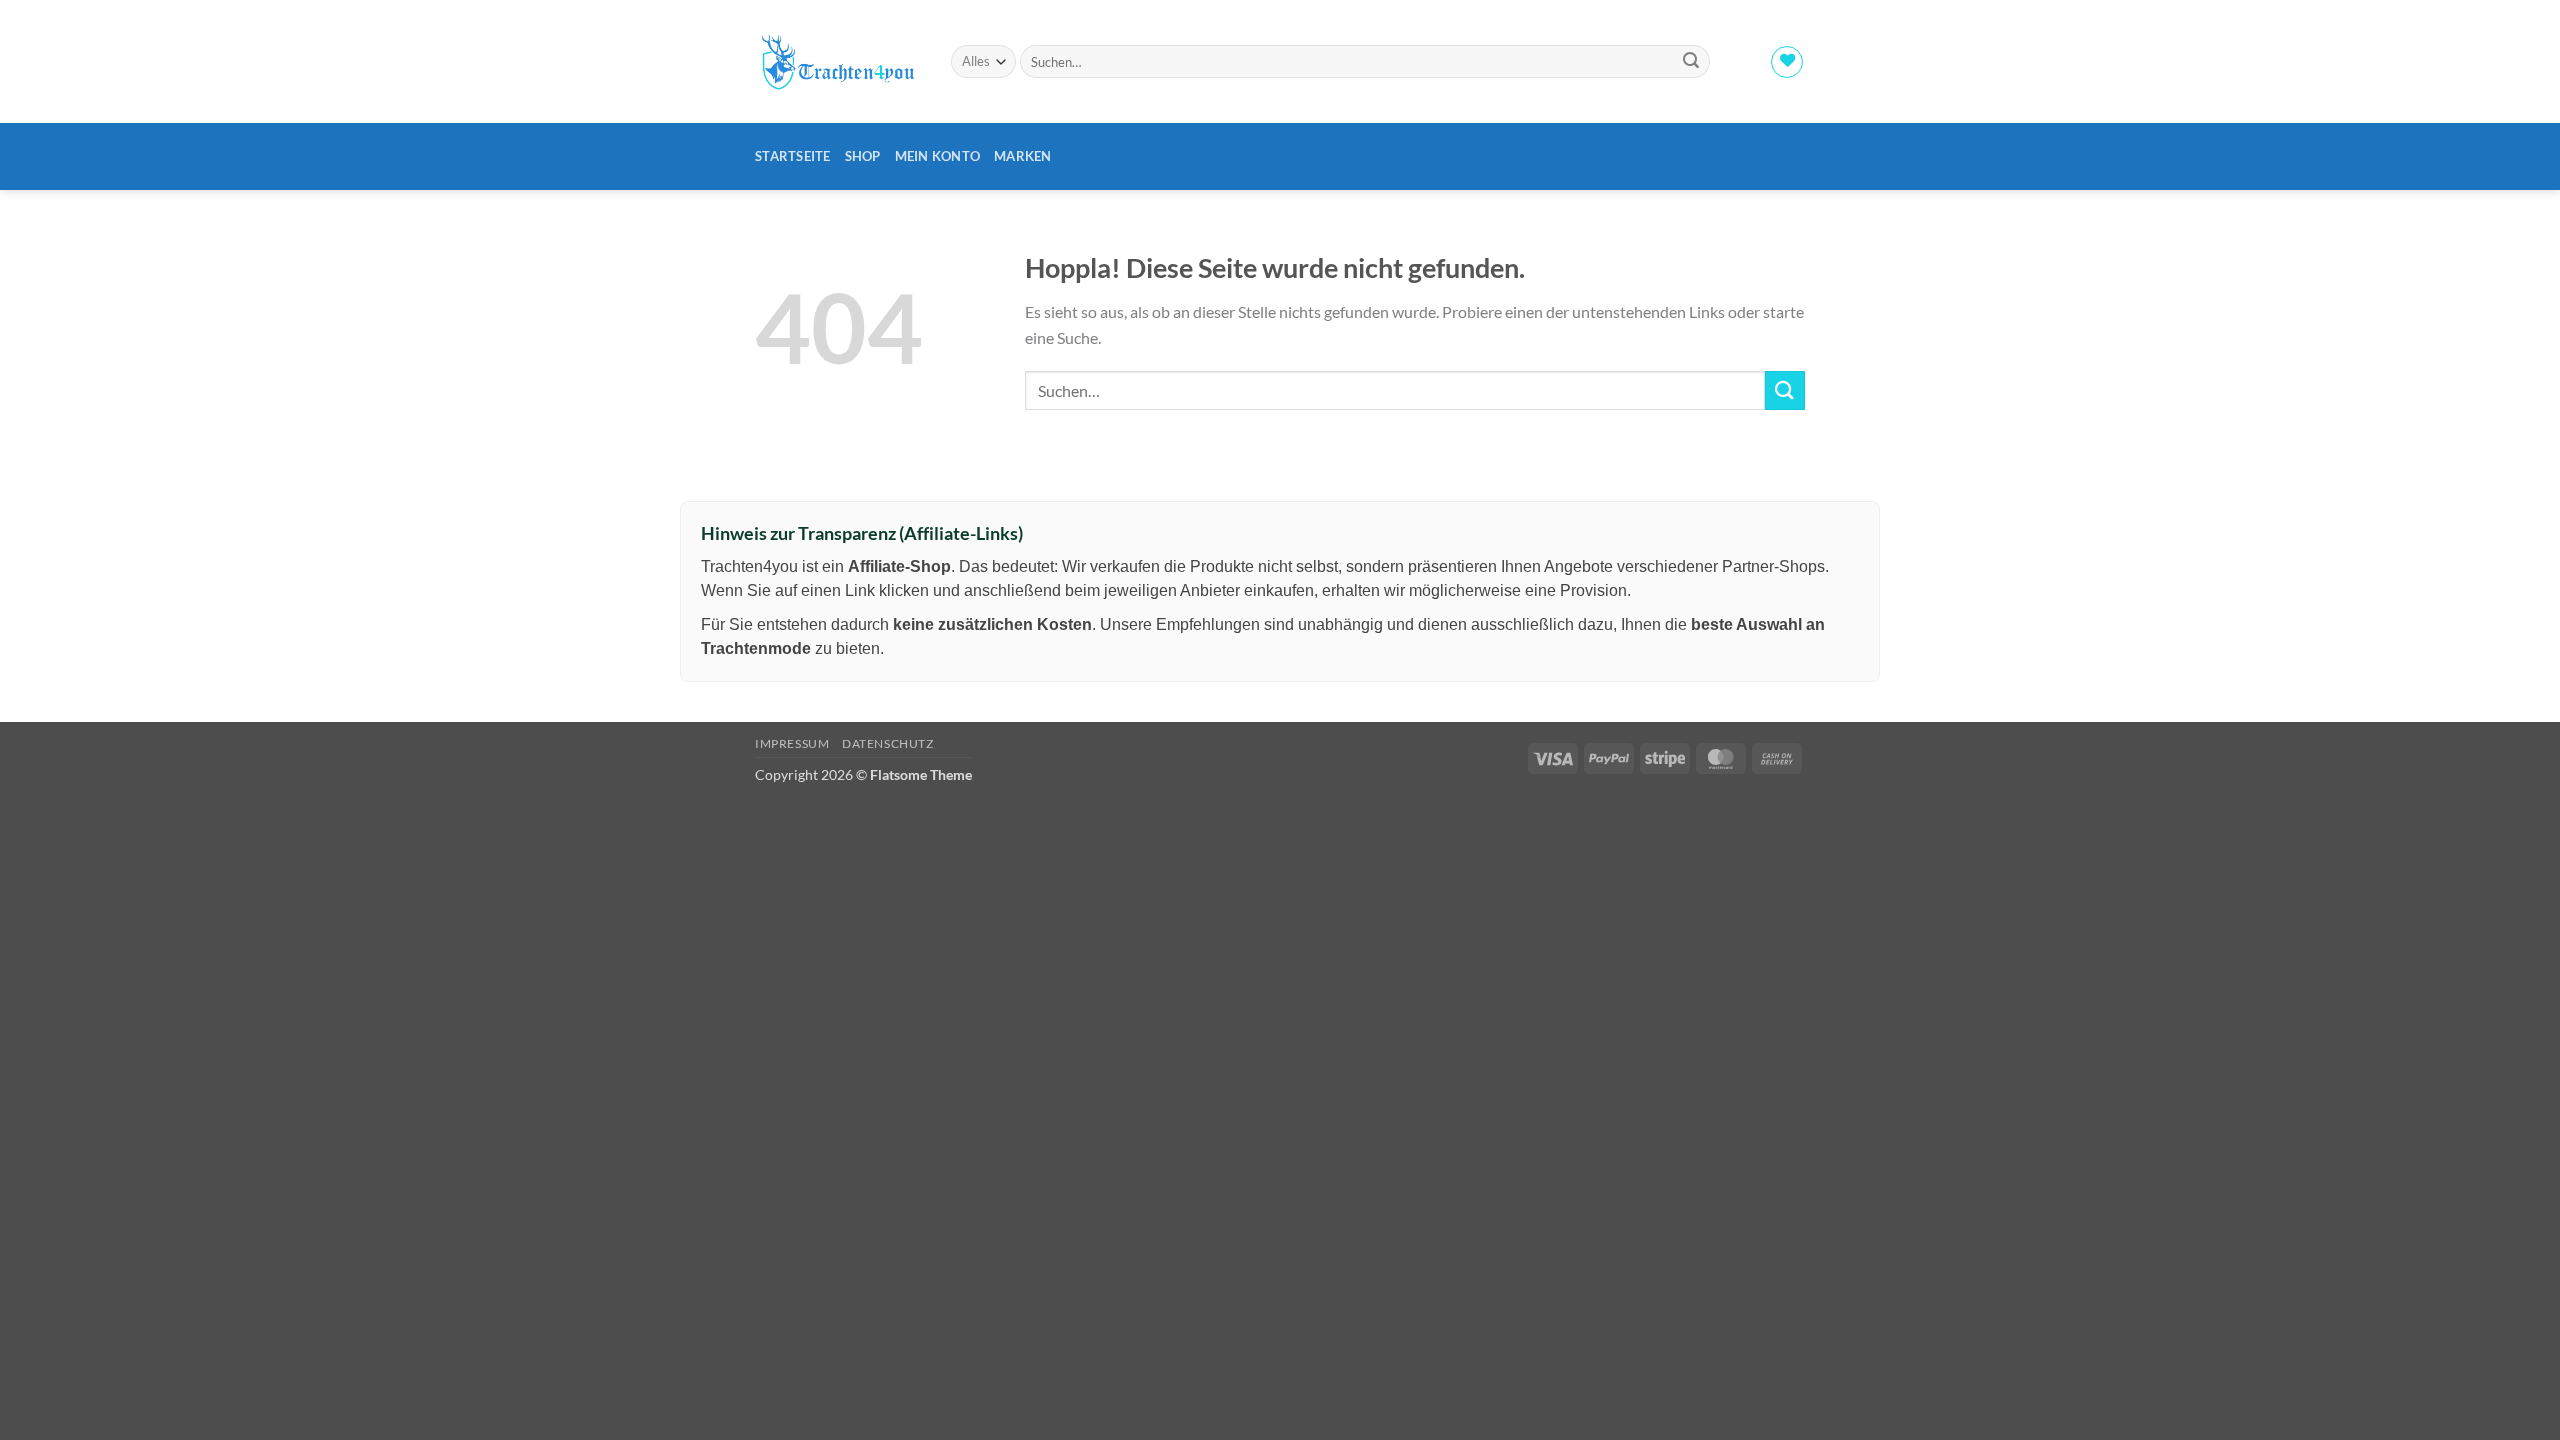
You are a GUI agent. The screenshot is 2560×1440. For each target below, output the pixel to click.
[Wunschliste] (1787, 62)
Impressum (792, 743)
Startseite (793, 156)
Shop (863, 156)
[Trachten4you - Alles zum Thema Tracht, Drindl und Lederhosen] (838, 61)
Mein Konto (938, 156)
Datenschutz (888, 743)
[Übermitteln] (1691, 62)
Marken (1023, 156)
